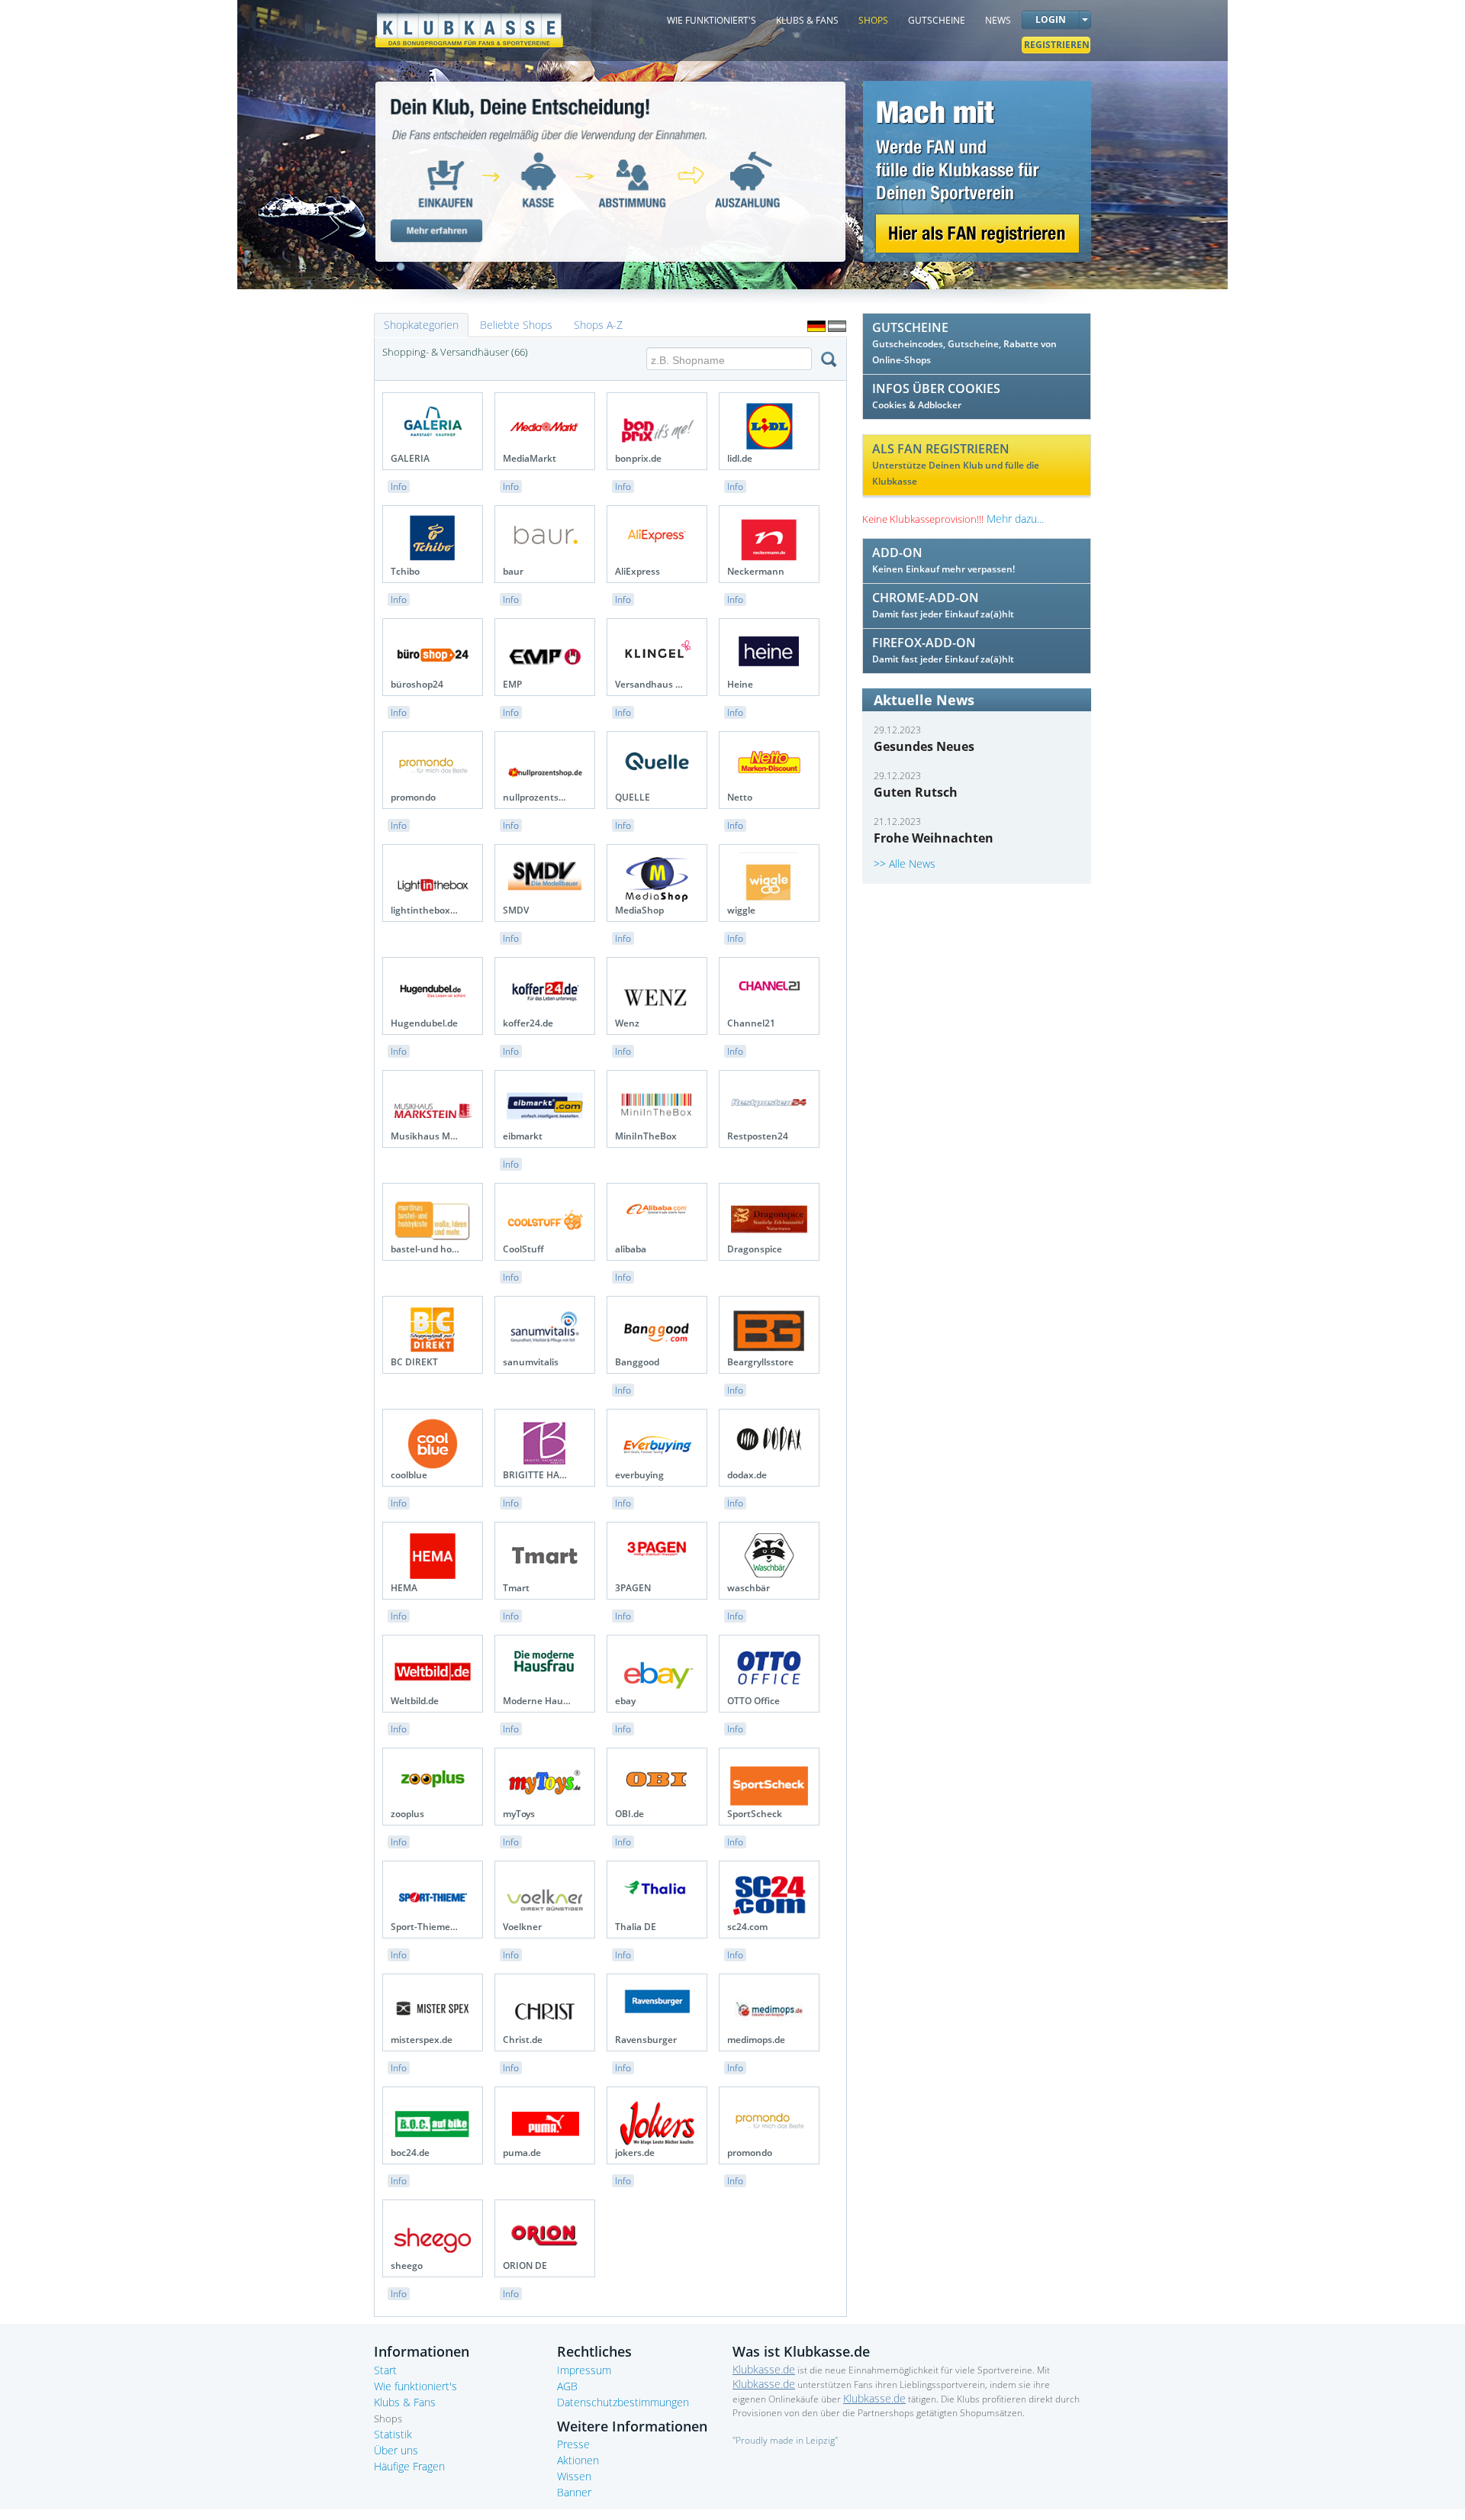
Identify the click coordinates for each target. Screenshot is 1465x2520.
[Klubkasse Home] (469, 23)
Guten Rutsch (916, 792)
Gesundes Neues (924, 746)
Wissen (574, 2476)
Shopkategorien (421, 325)
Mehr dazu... (1015, 519)
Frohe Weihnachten (934, 838)
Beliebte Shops (516, 325)
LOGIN (1051, 19)
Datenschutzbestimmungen (623, 2402)
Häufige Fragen (409, 2466)
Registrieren (1057, 45)
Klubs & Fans (405, 2402)
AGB (567, 2386)
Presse (573, 2444)
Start (385, 2370)
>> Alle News (905, 864)
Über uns (396, 2450)
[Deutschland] (816, 326)
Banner (574, 2492)
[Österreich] (837, 326)
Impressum (584, 2370)
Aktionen (578, 2460)
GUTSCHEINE (937, 20)
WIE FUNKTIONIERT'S (712, 20)
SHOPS (873, 20)
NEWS (998, 20)
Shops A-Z (598, 325)
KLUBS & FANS (807, 20)
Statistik (393, 2434)
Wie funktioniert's (415, 2386)
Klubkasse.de (764, 2369)
